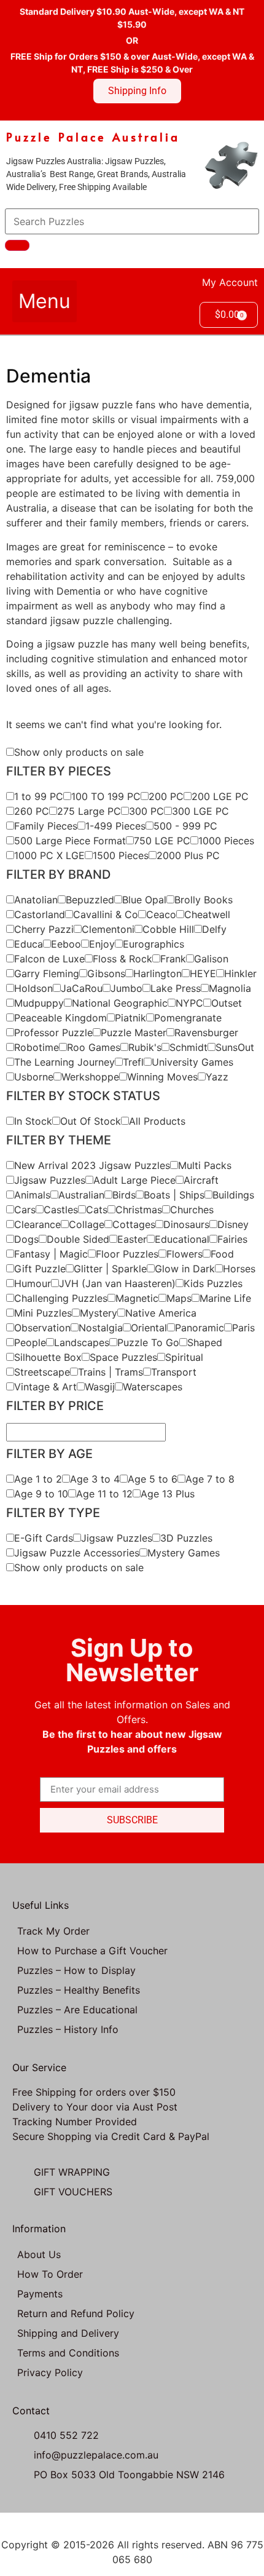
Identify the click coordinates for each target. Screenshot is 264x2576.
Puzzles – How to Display (76, 1970)
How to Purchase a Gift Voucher (92, 1951)
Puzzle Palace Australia (93, 137)
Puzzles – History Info (68, 2029)
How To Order (50, 2274)
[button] (45, 301)
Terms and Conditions (68, 2353)
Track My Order (53, 1931)
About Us (39, 2254)
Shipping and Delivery (68, 2333)
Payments (40, 2294)
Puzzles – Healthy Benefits (79, 1990)
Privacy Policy (50, 2372)
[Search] (17, 245)
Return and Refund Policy (76, 2313)
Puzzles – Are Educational (77, 2010)
